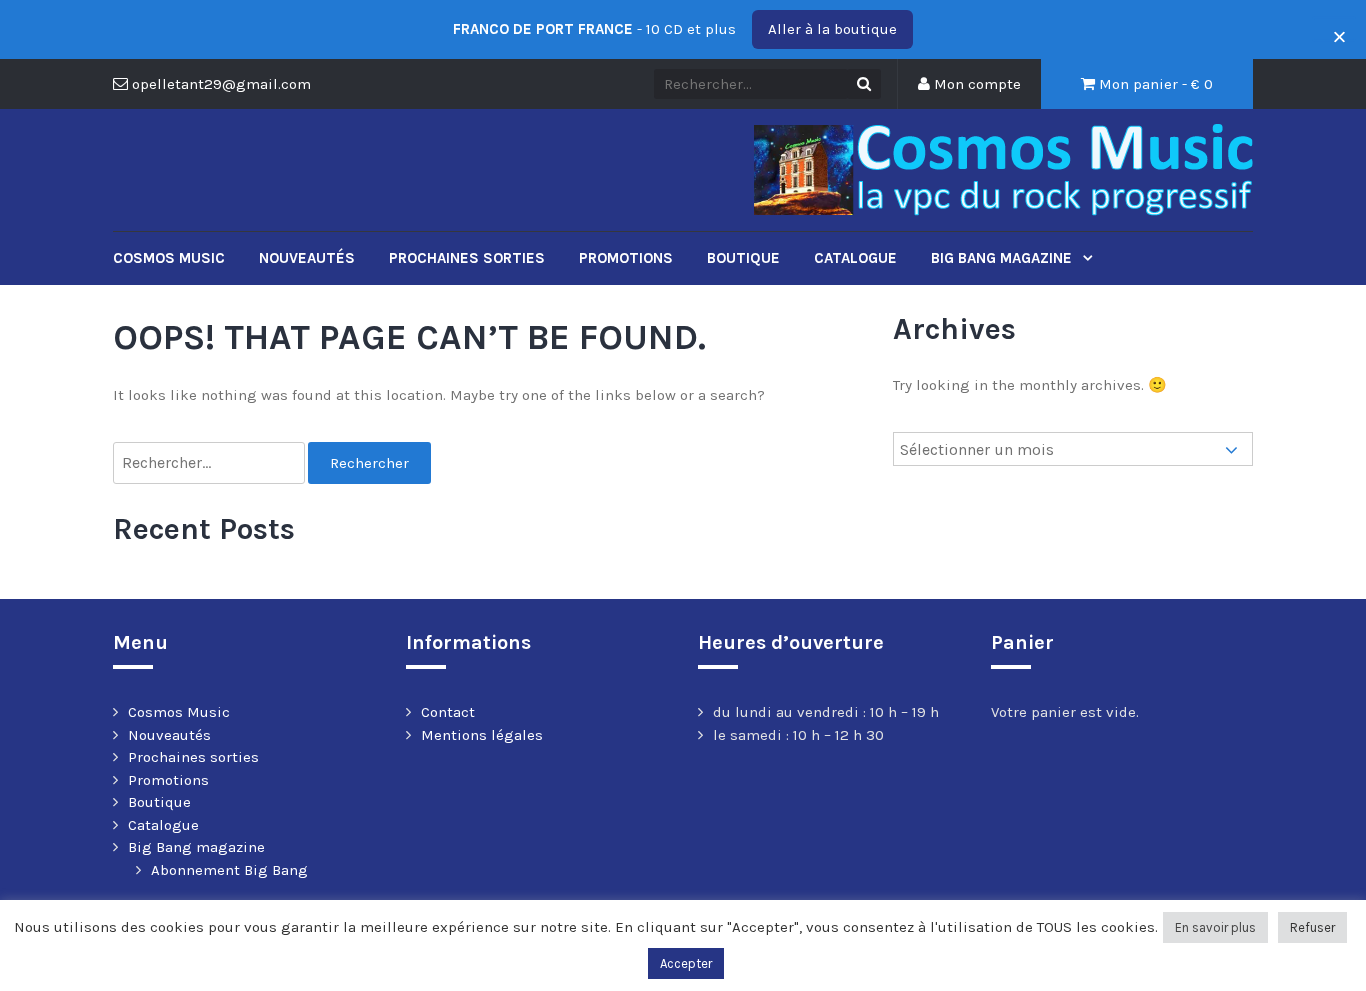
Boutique (743, 258)
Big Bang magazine (1003, 258)
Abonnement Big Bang (229, 870)
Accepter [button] (686, 963)
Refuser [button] (1312, 927)
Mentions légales (482, 735)
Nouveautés (307, 258)
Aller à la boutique (832, 29)
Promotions (626, 258)
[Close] (1334, 29)
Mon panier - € (1154, 84)
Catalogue (855, 258)
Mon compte (975, 84)
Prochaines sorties (467, 258)
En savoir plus (1215, 927)
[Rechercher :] (210, 463)
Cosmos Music (169, 258)
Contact (448, 712)
